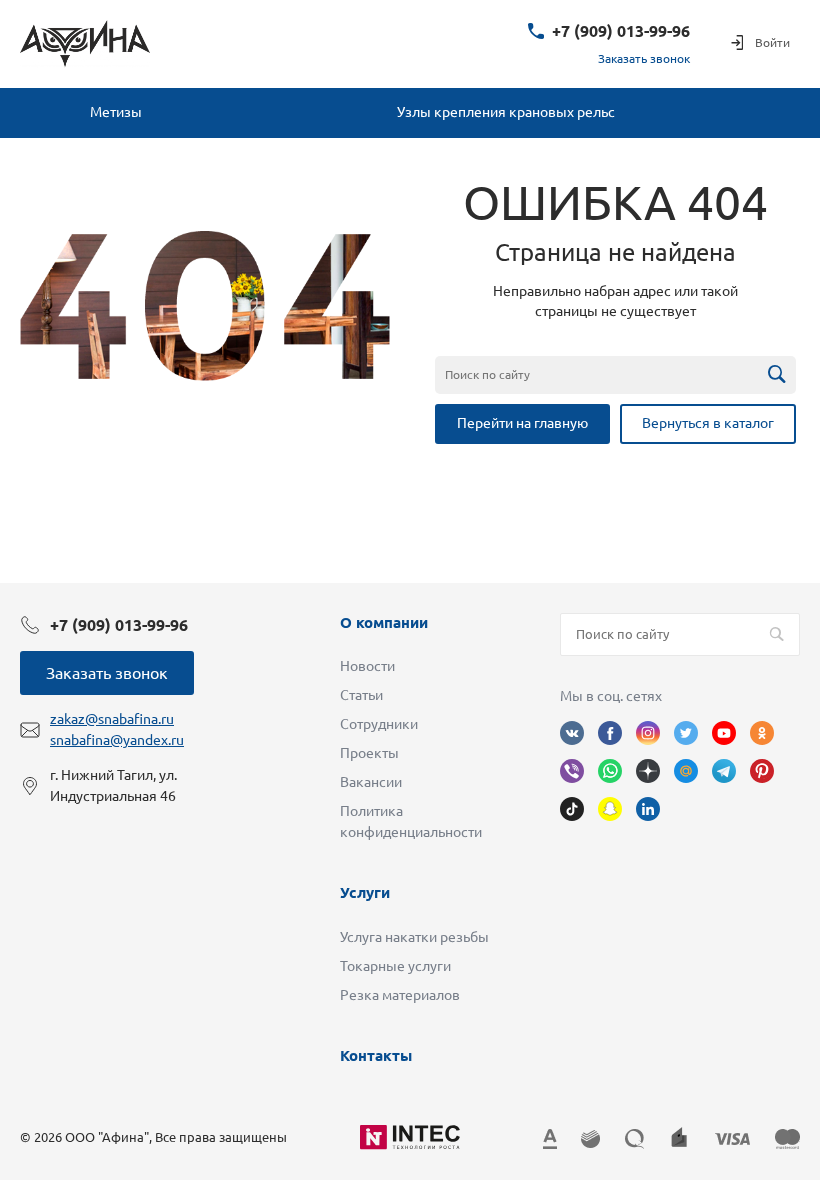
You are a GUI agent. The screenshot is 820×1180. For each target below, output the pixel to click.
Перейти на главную (522, 423)
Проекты (369, 753)
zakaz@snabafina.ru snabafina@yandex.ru (117, 729)
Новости (367, 666)
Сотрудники (379, 724)
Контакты (376, 1055)
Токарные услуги (395, 966)
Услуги (365, 892)
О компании (384, 622)
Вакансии (371, 782)
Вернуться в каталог (708, 423)
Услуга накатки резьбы (414, 937)
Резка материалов (400, 995)
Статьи (361, 695)
